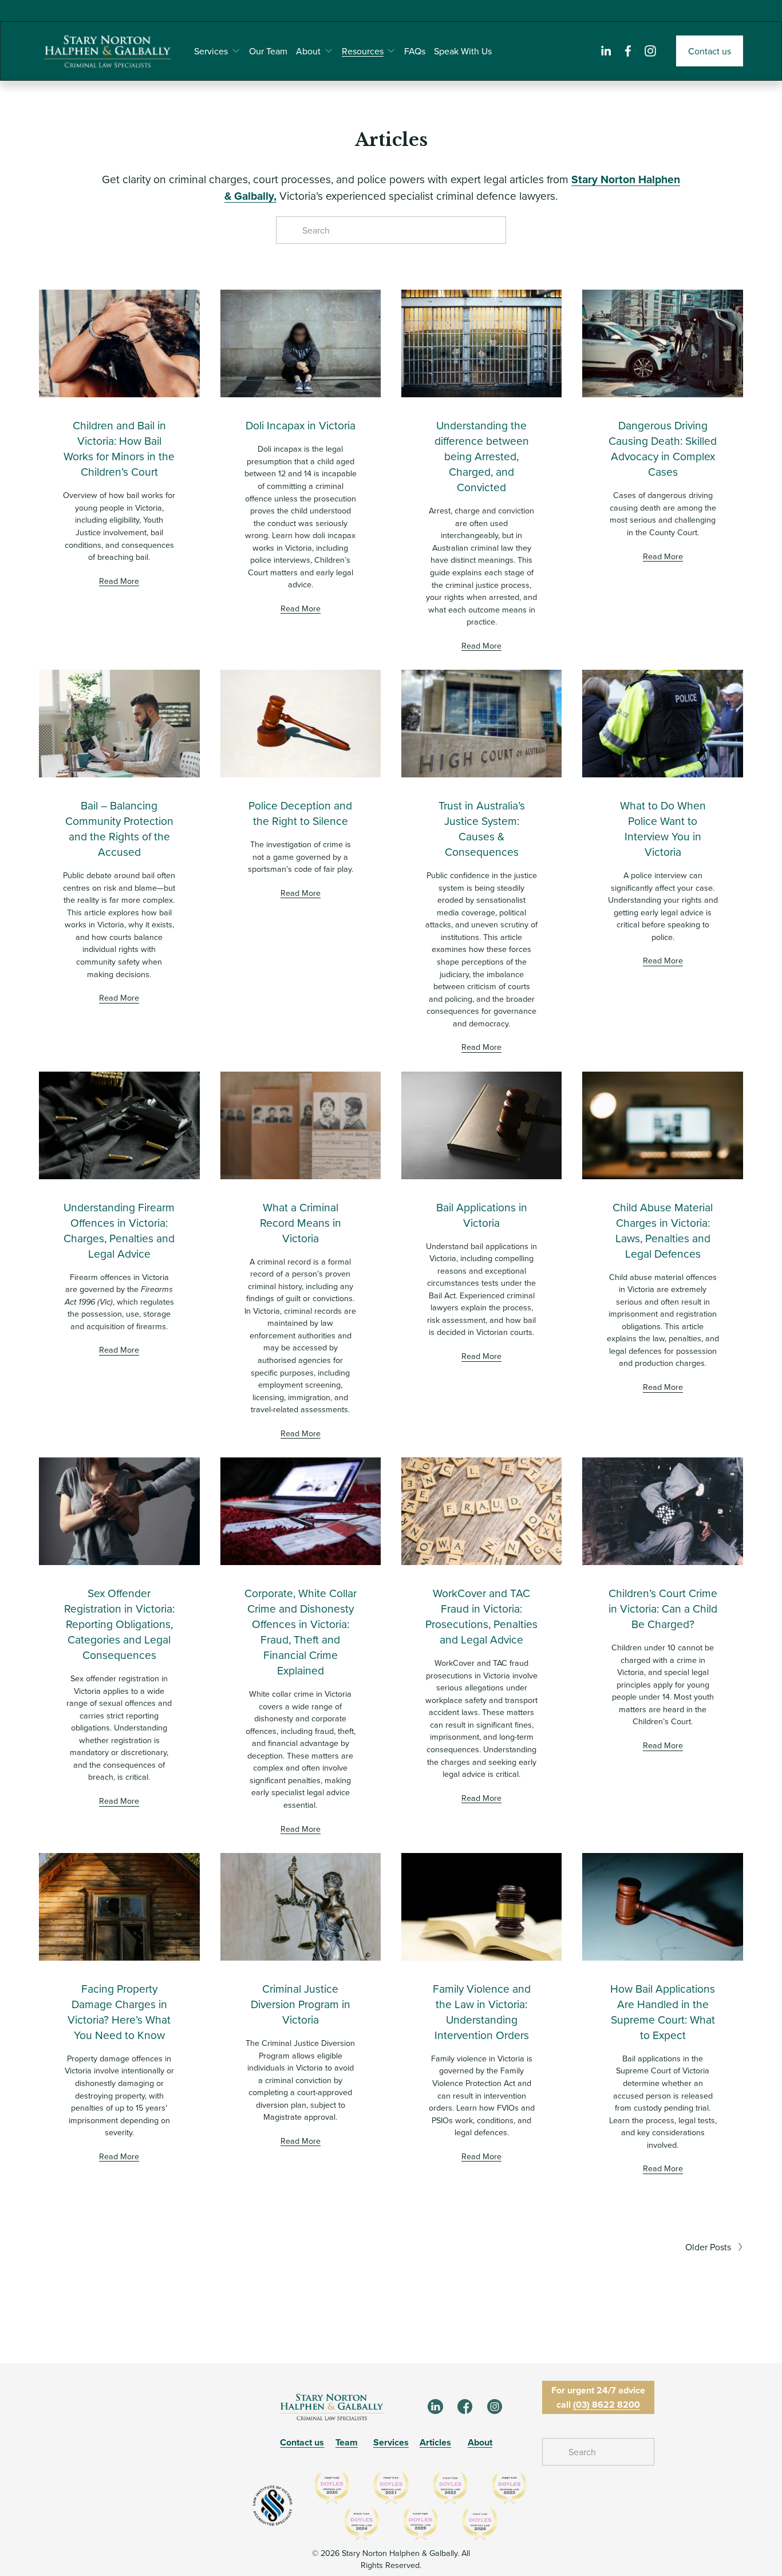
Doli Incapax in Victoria (301, 425)
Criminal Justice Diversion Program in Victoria (301, 2004)
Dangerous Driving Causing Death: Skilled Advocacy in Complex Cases (663, 448)
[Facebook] (628, 51)
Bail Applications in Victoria (482, 1215)
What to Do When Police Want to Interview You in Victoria (663, 828)
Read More (119, 581)
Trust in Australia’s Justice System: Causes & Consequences (482, 828)
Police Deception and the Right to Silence (300, 813)
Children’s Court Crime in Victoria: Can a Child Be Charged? (663, 1608)
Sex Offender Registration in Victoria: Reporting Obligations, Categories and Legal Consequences (119, 1624)
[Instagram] (650, 51)
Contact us (710, 51)
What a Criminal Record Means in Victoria (301, 1222)
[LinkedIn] (606, 51)
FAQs (415, 51)
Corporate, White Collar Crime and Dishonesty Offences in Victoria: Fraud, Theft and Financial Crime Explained (301, 1631)
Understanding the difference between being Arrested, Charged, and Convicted (482, 456)
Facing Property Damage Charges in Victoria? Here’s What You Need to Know (119, 2012)
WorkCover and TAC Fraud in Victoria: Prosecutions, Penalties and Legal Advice (481, 1616)
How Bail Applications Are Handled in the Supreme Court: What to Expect (663, 2012)
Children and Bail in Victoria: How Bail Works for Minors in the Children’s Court (119, 448)
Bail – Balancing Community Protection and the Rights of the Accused (119, 828)
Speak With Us (463, 51)
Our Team (268, 51)
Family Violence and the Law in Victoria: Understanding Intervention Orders (482, 2012)
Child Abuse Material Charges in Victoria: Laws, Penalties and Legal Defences (663, 1230)
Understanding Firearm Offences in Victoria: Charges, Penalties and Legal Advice (119, 1230)
